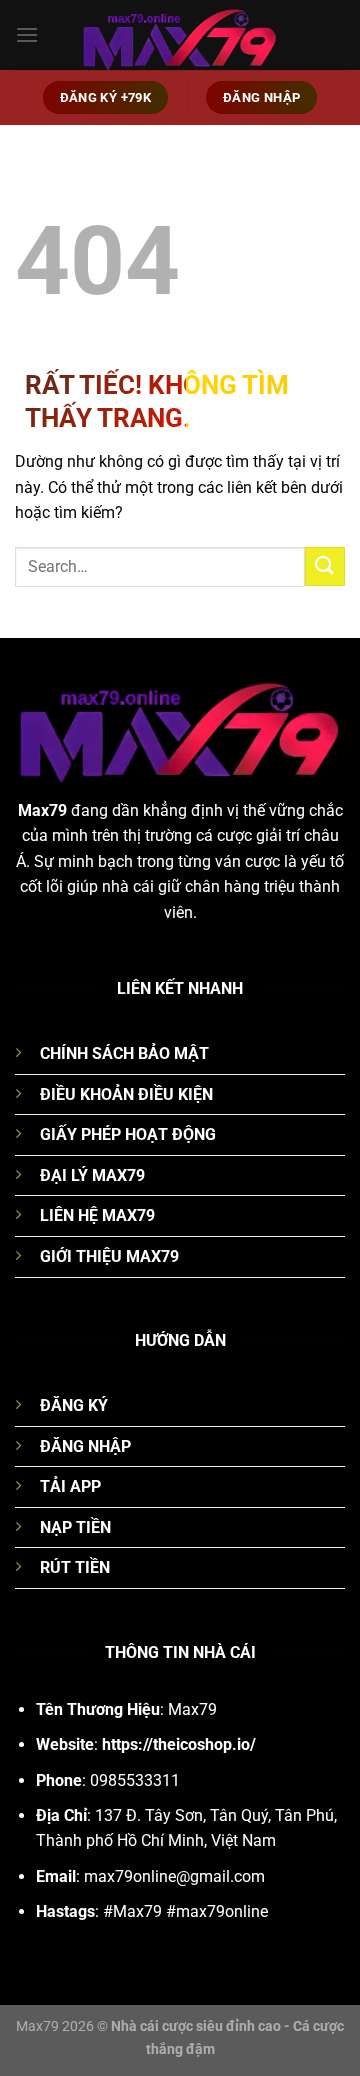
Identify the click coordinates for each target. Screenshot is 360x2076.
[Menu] (27, 34)
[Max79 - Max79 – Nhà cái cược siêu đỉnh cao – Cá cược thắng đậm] (180, 34)
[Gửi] (325, 566)
